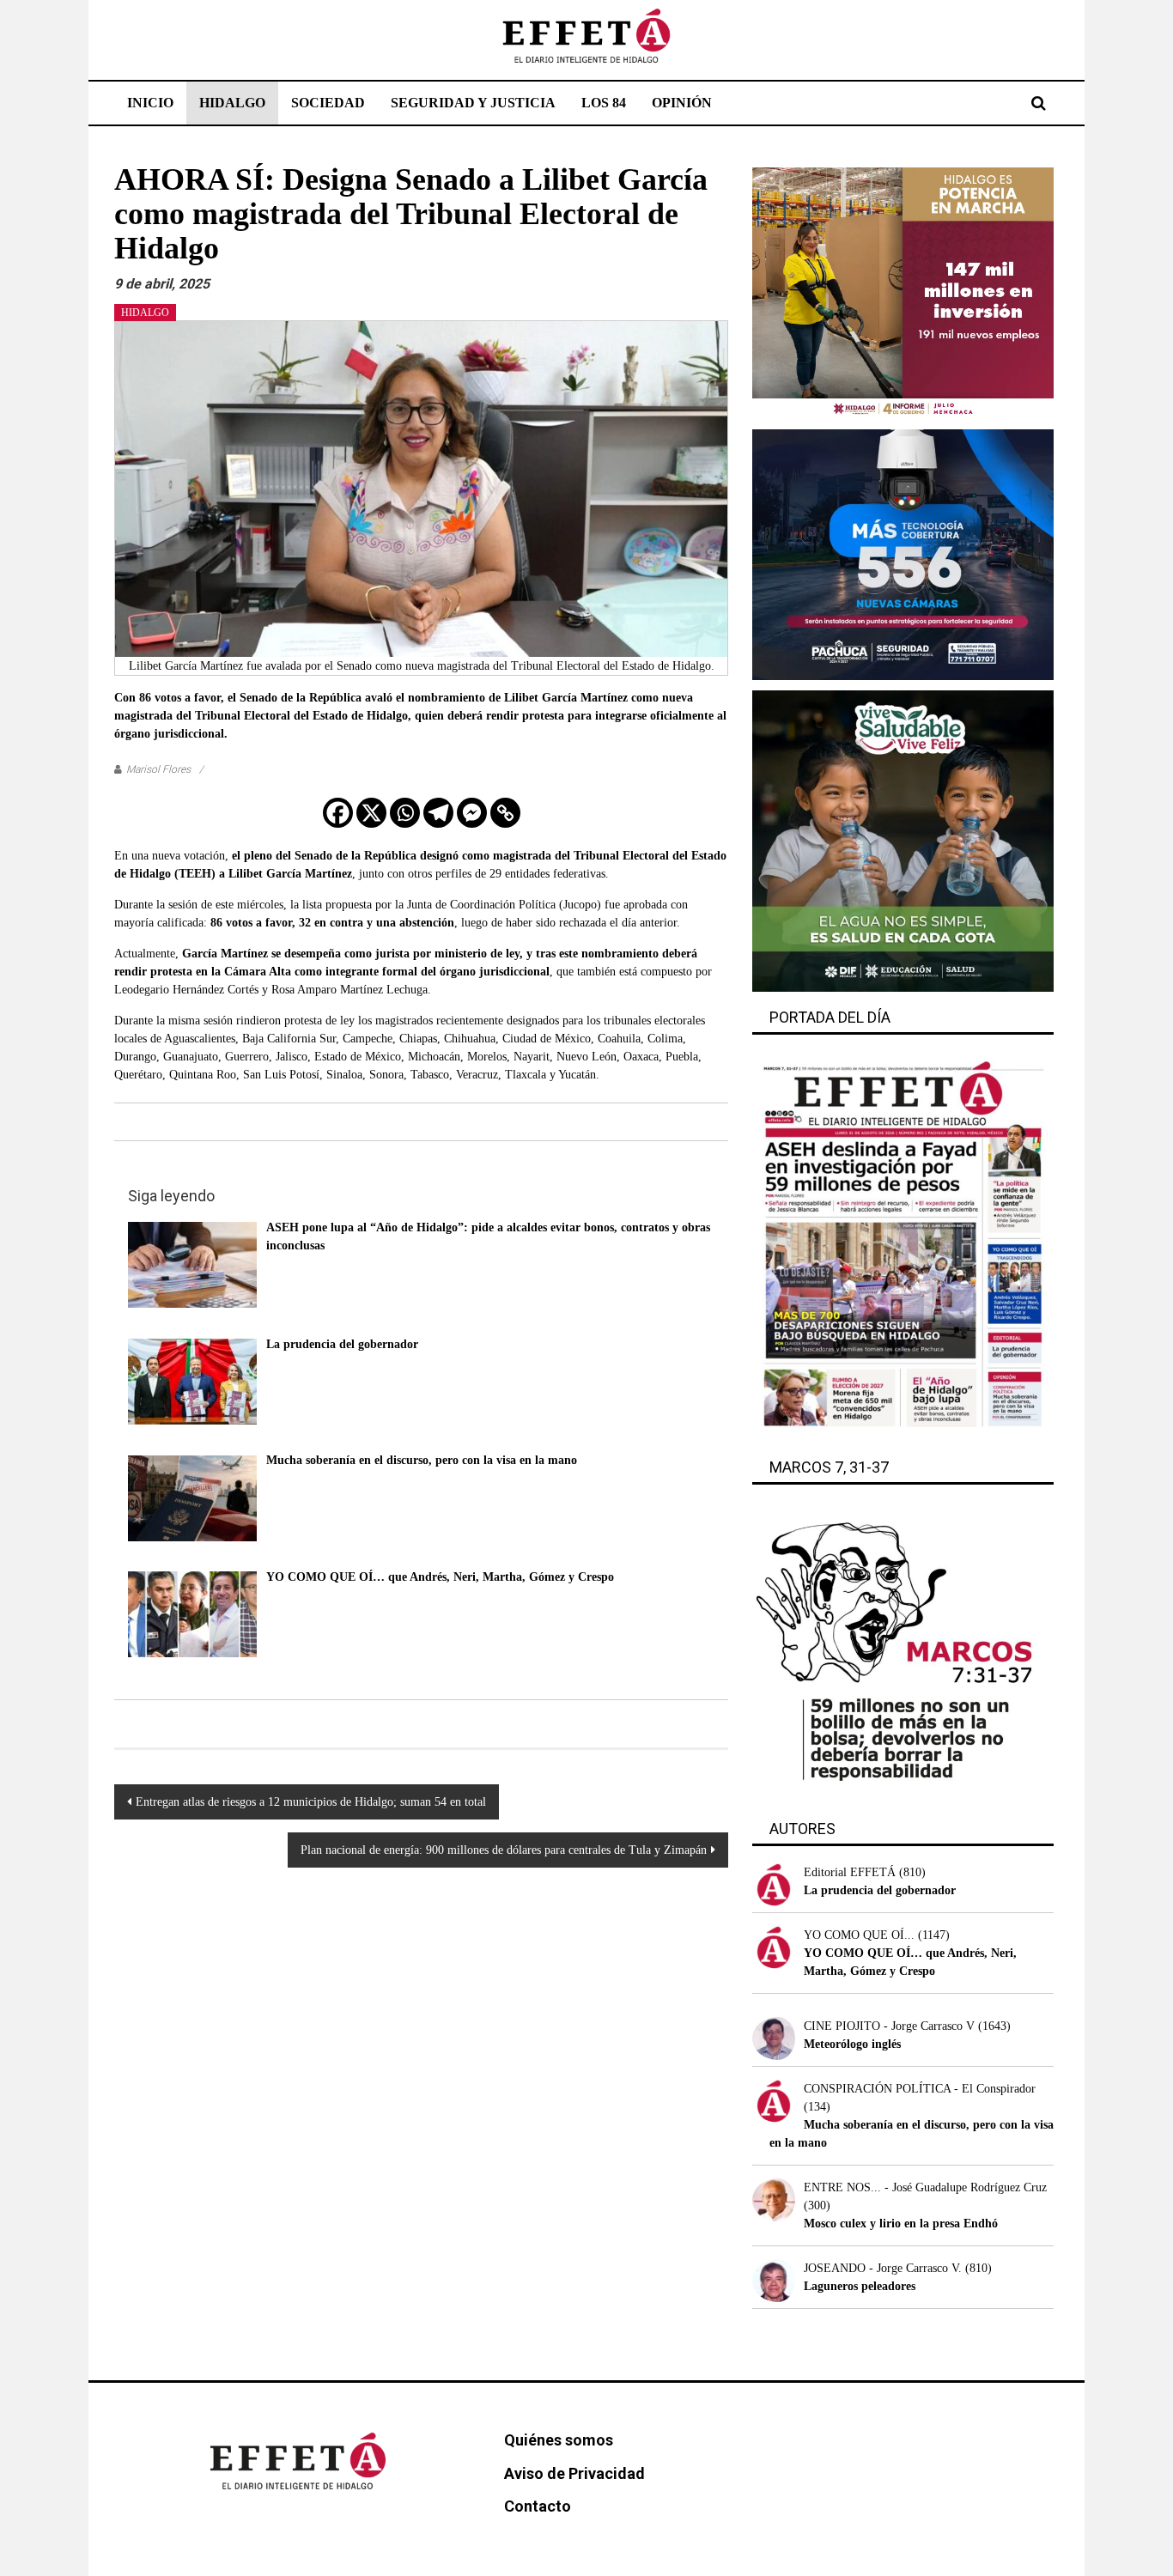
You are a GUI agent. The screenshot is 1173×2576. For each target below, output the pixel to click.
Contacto (538, 2506)
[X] (371, 813)
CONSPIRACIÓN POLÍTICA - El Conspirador (920, 2089)
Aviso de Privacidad (574, 2473)
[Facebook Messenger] (472, 813)
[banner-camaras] (903, 553)
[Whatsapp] (405, 813)
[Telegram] (438, 813)
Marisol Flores (158, 769)
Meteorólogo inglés (852, 2044)
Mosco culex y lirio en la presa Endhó (901, 2224)
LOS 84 (604, 103)
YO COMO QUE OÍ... (859, 1935)
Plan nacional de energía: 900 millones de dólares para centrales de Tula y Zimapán (504, 1850)
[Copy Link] (505, 813)
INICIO (150, 103)
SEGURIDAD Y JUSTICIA (473, 103)
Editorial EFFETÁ (850, 1872)
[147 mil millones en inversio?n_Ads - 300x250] (903, 292)
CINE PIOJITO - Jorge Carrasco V (889, 2026)
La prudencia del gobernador (880, 1890)
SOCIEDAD (328, 103)
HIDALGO (232, 103)
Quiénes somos (559, 2440)
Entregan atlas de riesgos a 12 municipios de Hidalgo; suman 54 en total (311, 1802)
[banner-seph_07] (903, 840)
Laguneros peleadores (860, 2286)
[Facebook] (338, 813)
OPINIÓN (682, 103)
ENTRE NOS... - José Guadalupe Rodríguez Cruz (925, 2187)
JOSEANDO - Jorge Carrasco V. (883, 2268)
